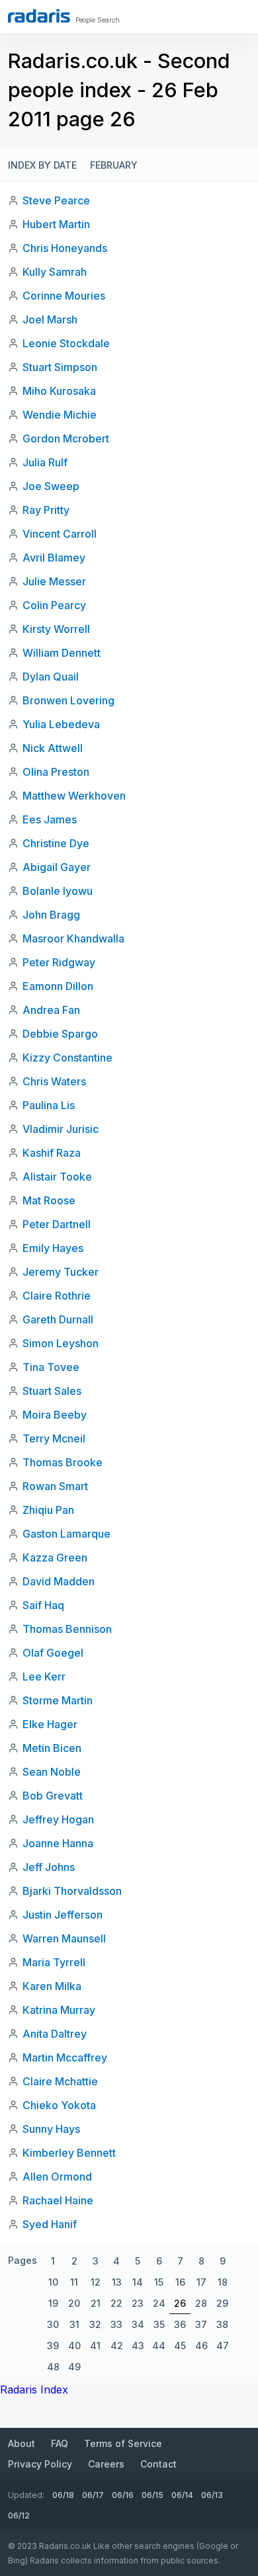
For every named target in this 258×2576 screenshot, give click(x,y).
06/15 (152, 2495)
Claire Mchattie (60, 2081)
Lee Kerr (44, 1677)
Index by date (42, 165)
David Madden (59, 1581)
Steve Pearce (56, 200)
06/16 (123, 2495)
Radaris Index (34, 2389)
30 (53, 2324)
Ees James (50, 819)
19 (53, 2303)
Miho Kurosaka (59, 391)
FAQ (60, 2443)
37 (201, 2324)
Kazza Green (55, 1558)
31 (74, 2324)
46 (201, 2346)
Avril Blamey (54, 558)
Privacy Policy (40, 2464)
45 (180, 2346)
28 (201, 2303)
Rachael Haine (58, 2200)
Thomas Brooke (63, 1462)
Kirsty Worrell (56, 629)
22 (116, 2303)
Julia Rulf (45, 462)
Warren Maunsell (64, 1938)
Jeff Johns (49, 1867)
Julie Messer (54, 581)
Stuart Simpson (60, 367)
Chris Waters (54, 1081)
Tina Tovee (51, 1367)
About (21, 2443)
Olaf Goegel (53, 1653)
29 (222, 2303)
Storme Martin (58, 1700)
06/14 (182, 2495)
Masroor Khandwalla (73, 938)
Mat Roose (49, 1200)
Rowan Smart (55, 1486)
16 (180, 2282)
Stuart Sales (52, 1391)
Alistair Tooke (57, 1177)
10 (53, 2282)
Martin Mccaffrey (65, 2057)
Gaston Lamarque (66, 1534)
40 (74, 2346)
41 (95, 2346)
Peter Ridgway (59, 962)
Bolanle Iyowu (58, 891)
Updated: (26, 2495)
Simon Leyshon (61, 1343)
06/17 (93, 2495)
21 (96, 2303)
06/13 (212, 2495)
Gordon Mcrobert (66, 438)
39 (53, 2346)
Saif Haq (43, 1605)
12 (96, 2282)
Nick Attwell (53, 748)
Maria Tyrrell (54, 1962)
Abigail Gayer (57, 867)
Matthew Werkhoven (74, 796)
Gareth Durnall (58, 1319)
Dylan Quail (51, 677)
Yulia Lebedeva (61, 724)
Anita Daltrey (55, 2034)
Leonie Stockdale (66, 343)
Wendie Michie (60, 415)
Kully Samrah (55, 272)
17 (201, 2282)
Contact (158, 2464)
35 (159, 2324)
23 (138, 2303)
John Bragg (51, 915)
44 (159, 2346)
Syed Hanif (50, 2224)
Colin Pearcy (54, 605)
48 (53, 2367)
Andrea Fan (51, 1010)
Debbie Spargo (60, 1034)
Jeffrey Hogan (58, 1819)
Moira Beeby (55, 1415)
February (114, 165)
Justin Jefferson (63, 1915)
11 (74, 2282)
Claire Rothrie (57, 1296)
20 (74, 2303)
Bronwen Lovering (68, 700)
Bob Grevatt (53, 1796)
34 (138, 2324)
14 (138, 2282)
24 (159, 2303)
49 (74, 2367)
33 (116, 2324)
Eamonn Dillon (58, 986)
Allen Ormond (57, 2177)
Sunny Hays (51, 2129)
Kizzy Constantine (67, 1058)
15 (159, 2282)
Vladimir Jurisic (61, 1129)
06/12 (19, 2515)
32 (95, 2324)
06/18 (63, 2495)
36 (180, 2324)
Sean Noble (52, 1772)
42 (117, 2346)
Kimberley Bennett (69, 2153)
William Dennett (62, 653)
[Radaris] (39, 16)
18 (223, 2282)
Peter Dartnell (57, 1224)
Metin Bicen (52, 1748)
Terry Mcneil (54, 1438)
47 (223, 2346)
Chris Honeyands (65, 248)
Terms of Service (123, 2443)
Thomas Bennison (67, 1629)
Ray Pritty (46, 510)
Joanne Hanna (58, 1843)
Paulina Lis (49, 1105)
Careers (106, 2464)
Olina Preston (56, 772)
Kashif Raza (52, 1153)
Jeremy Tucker (61, 1272)
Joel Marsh (50, 319)
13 (117, 2282)
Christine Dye (56, 843)
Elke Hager (50, 1724)
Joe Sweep (51, 486)
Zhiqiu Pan (48, 1510)
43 (138, 2346)
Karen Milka (52, 1986)
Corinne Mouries (64, 296)
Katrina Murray (59, 2010)
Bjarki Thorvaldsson (72, 1891)
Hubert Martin (56, 224)
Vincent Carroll (60, 534)
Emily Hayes (53, 1248)
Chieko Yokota (59, 2105)
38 (222, 2324)
